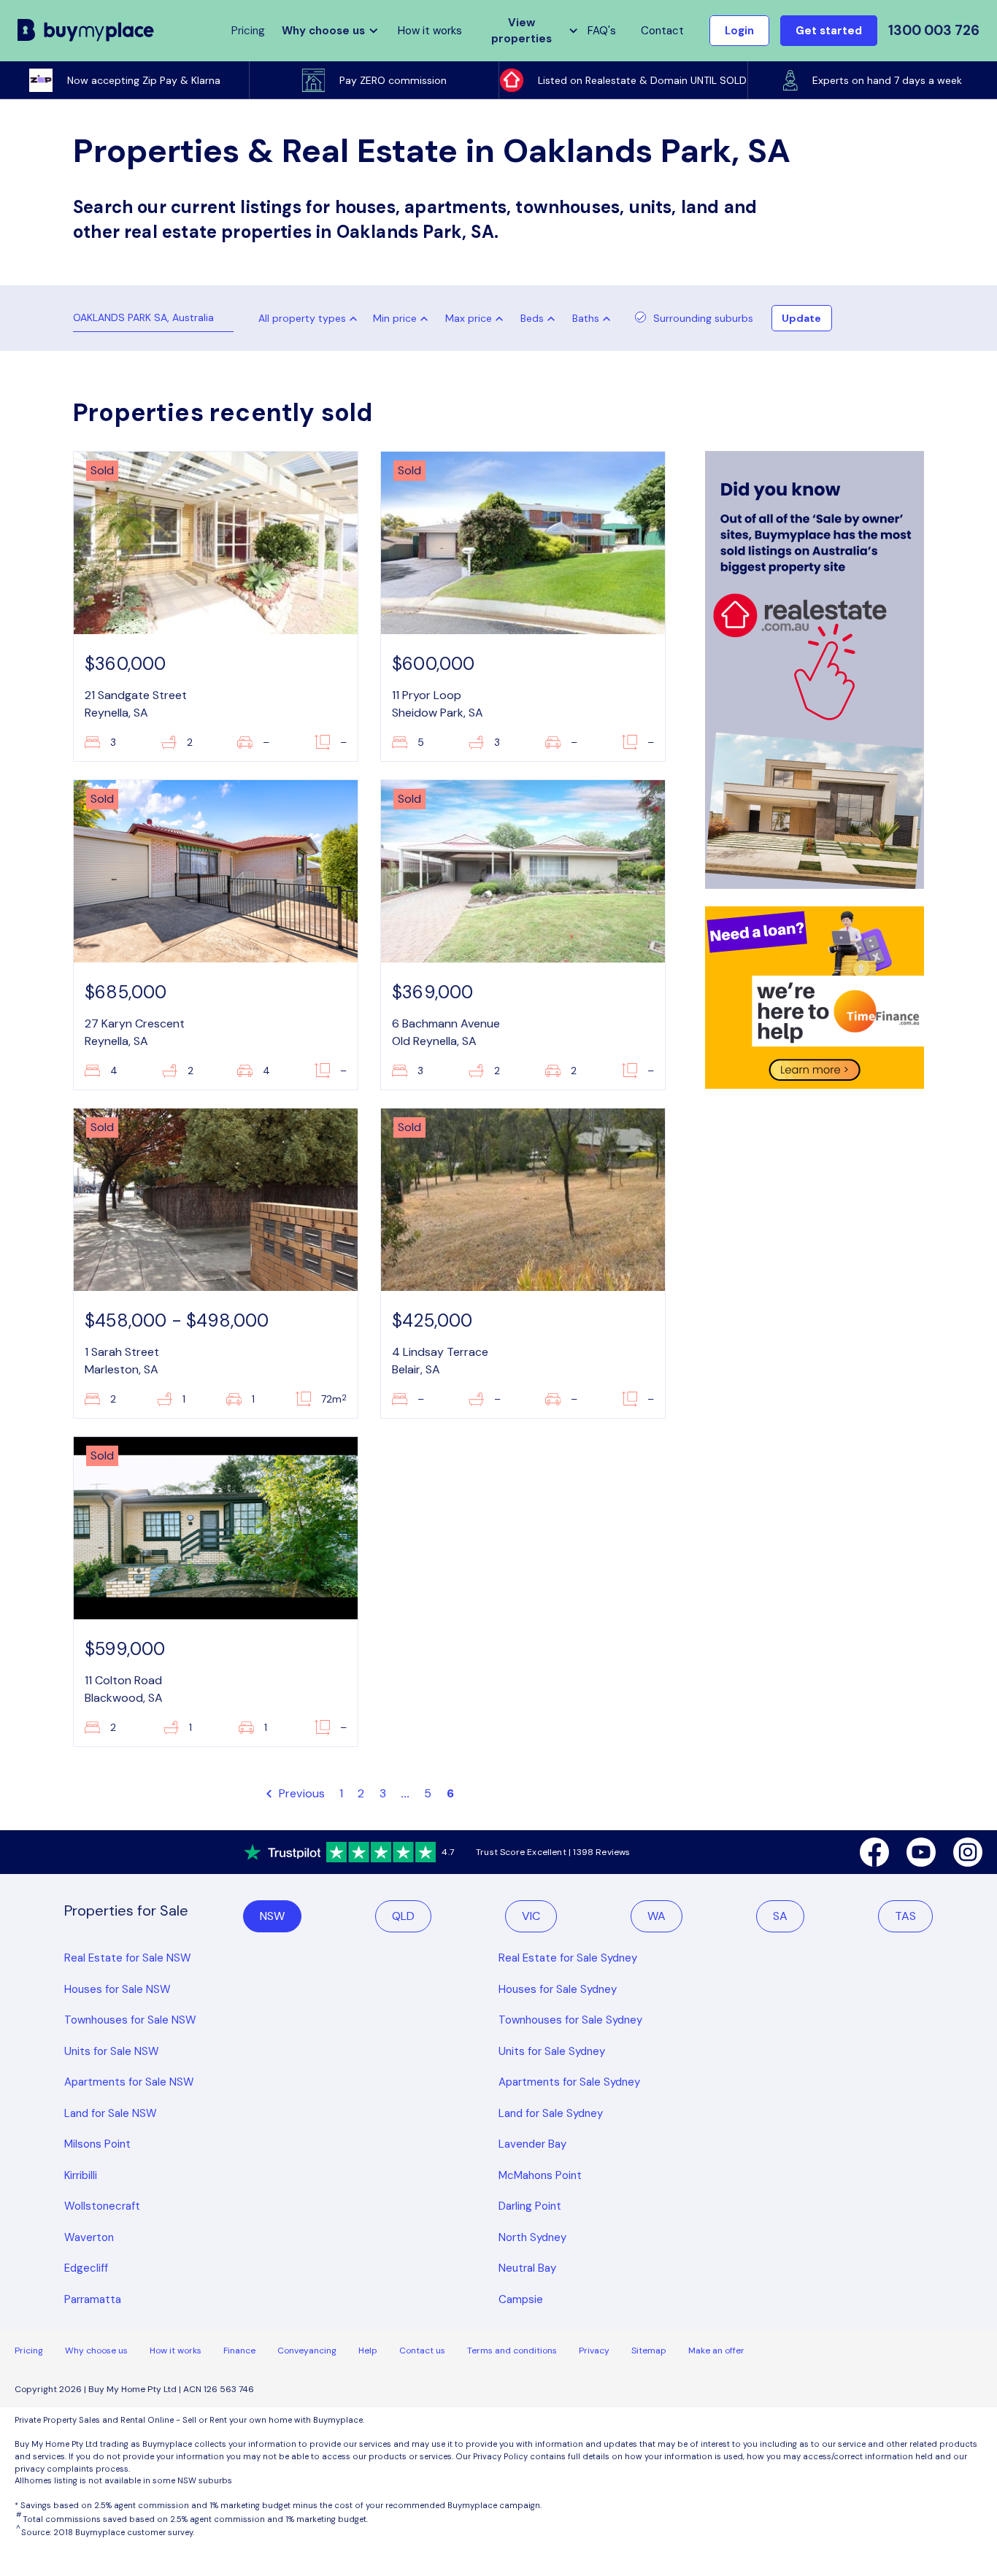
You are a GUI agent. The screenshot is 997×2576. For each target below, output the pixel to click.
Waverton (89, 2237)
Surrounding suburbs (703, 318)
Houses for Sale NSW (118, 1989)
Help (368, 2351)
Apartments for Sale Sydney (569, 2082)
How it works (430, 31)
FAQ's (602, 31)
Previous (300, 1793)
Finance (239, 2351)
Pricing (29, 2351)
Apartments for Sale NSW (129, 2082)
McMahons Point (540, 2175)
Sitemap (649, 2351)
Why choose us (96, 2351)
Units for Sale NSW (112, 2051)
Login (739, 31)
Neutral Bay (527, 2268)
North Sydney (532, 2237)
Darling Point (530, 2206)
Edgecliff (86, 2268)
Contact (662, 31)
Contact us (422, 2351)
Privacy (594, 2351)
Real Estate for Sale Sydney (568, 1958)
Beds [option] (532, 318)
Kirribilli (81, 2175)
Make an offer (716, 2351)
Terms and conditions (512, 2351)
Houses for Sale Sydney (558, 1989)
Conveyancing (307, 2351)
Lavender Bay (532, 2144)
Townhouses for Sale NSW (130, 2020)
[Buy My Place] (86, 31)
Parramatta (93, 2299)
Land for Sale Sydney (551, 2113)
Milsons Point (97, 2144)
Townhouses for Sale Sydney (570, 2020)
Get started (829, 31)
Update (801, 318)
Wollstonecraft (102, 2206)
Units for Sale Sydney (552, 2051)
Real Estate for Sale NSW (128, 1958)
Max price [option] (469, 318)
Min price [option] (395, 318)
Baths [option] (586, 318)
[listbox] (404, 318)
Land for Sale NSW (111, 2113)
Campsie (521, 2299)
